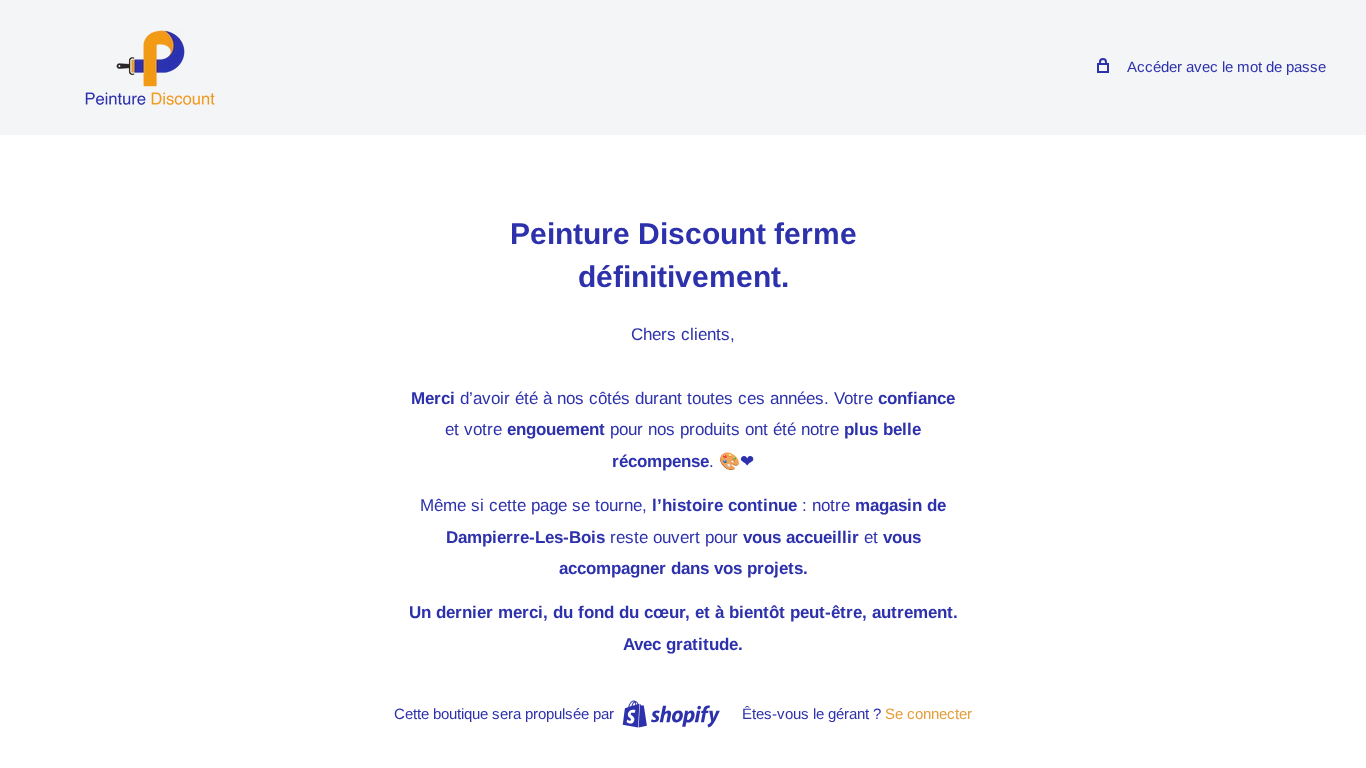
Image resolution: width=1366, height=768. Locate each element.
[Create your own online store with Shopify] (671, 713)
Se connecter (928, 713)
